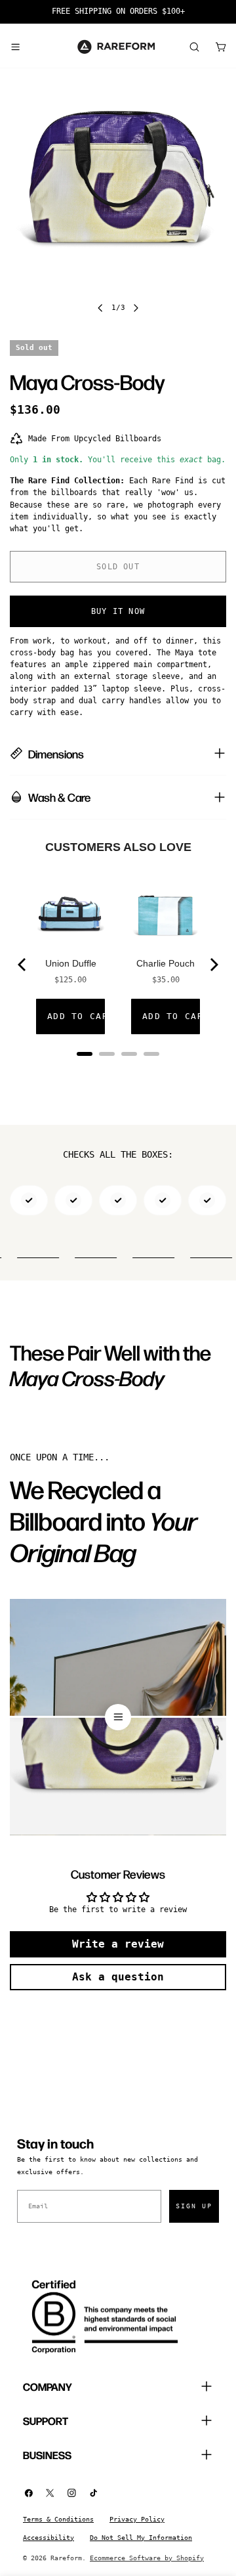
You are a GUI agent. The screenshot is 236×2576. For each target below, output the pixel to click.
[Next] (213, 965)
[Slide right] (136, 308)
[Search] (194, 47)
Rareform (66, 2558)
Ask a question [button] (118, 1977)
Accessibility (49, 2538)
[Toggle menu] (15, 47)
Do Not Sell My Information (141, 2538)
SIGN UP (194, 2206)
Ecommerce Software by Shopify (147, 2558)
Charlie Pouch (166, 963)
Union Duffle (71, 963)
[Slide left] (100, 308)
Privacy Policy (137, 2519)
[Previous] (23, 965)
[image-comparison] (118, 1717)
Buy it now (118, 611)
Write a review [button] (118, 1944)
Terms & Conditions (58, 2519)
